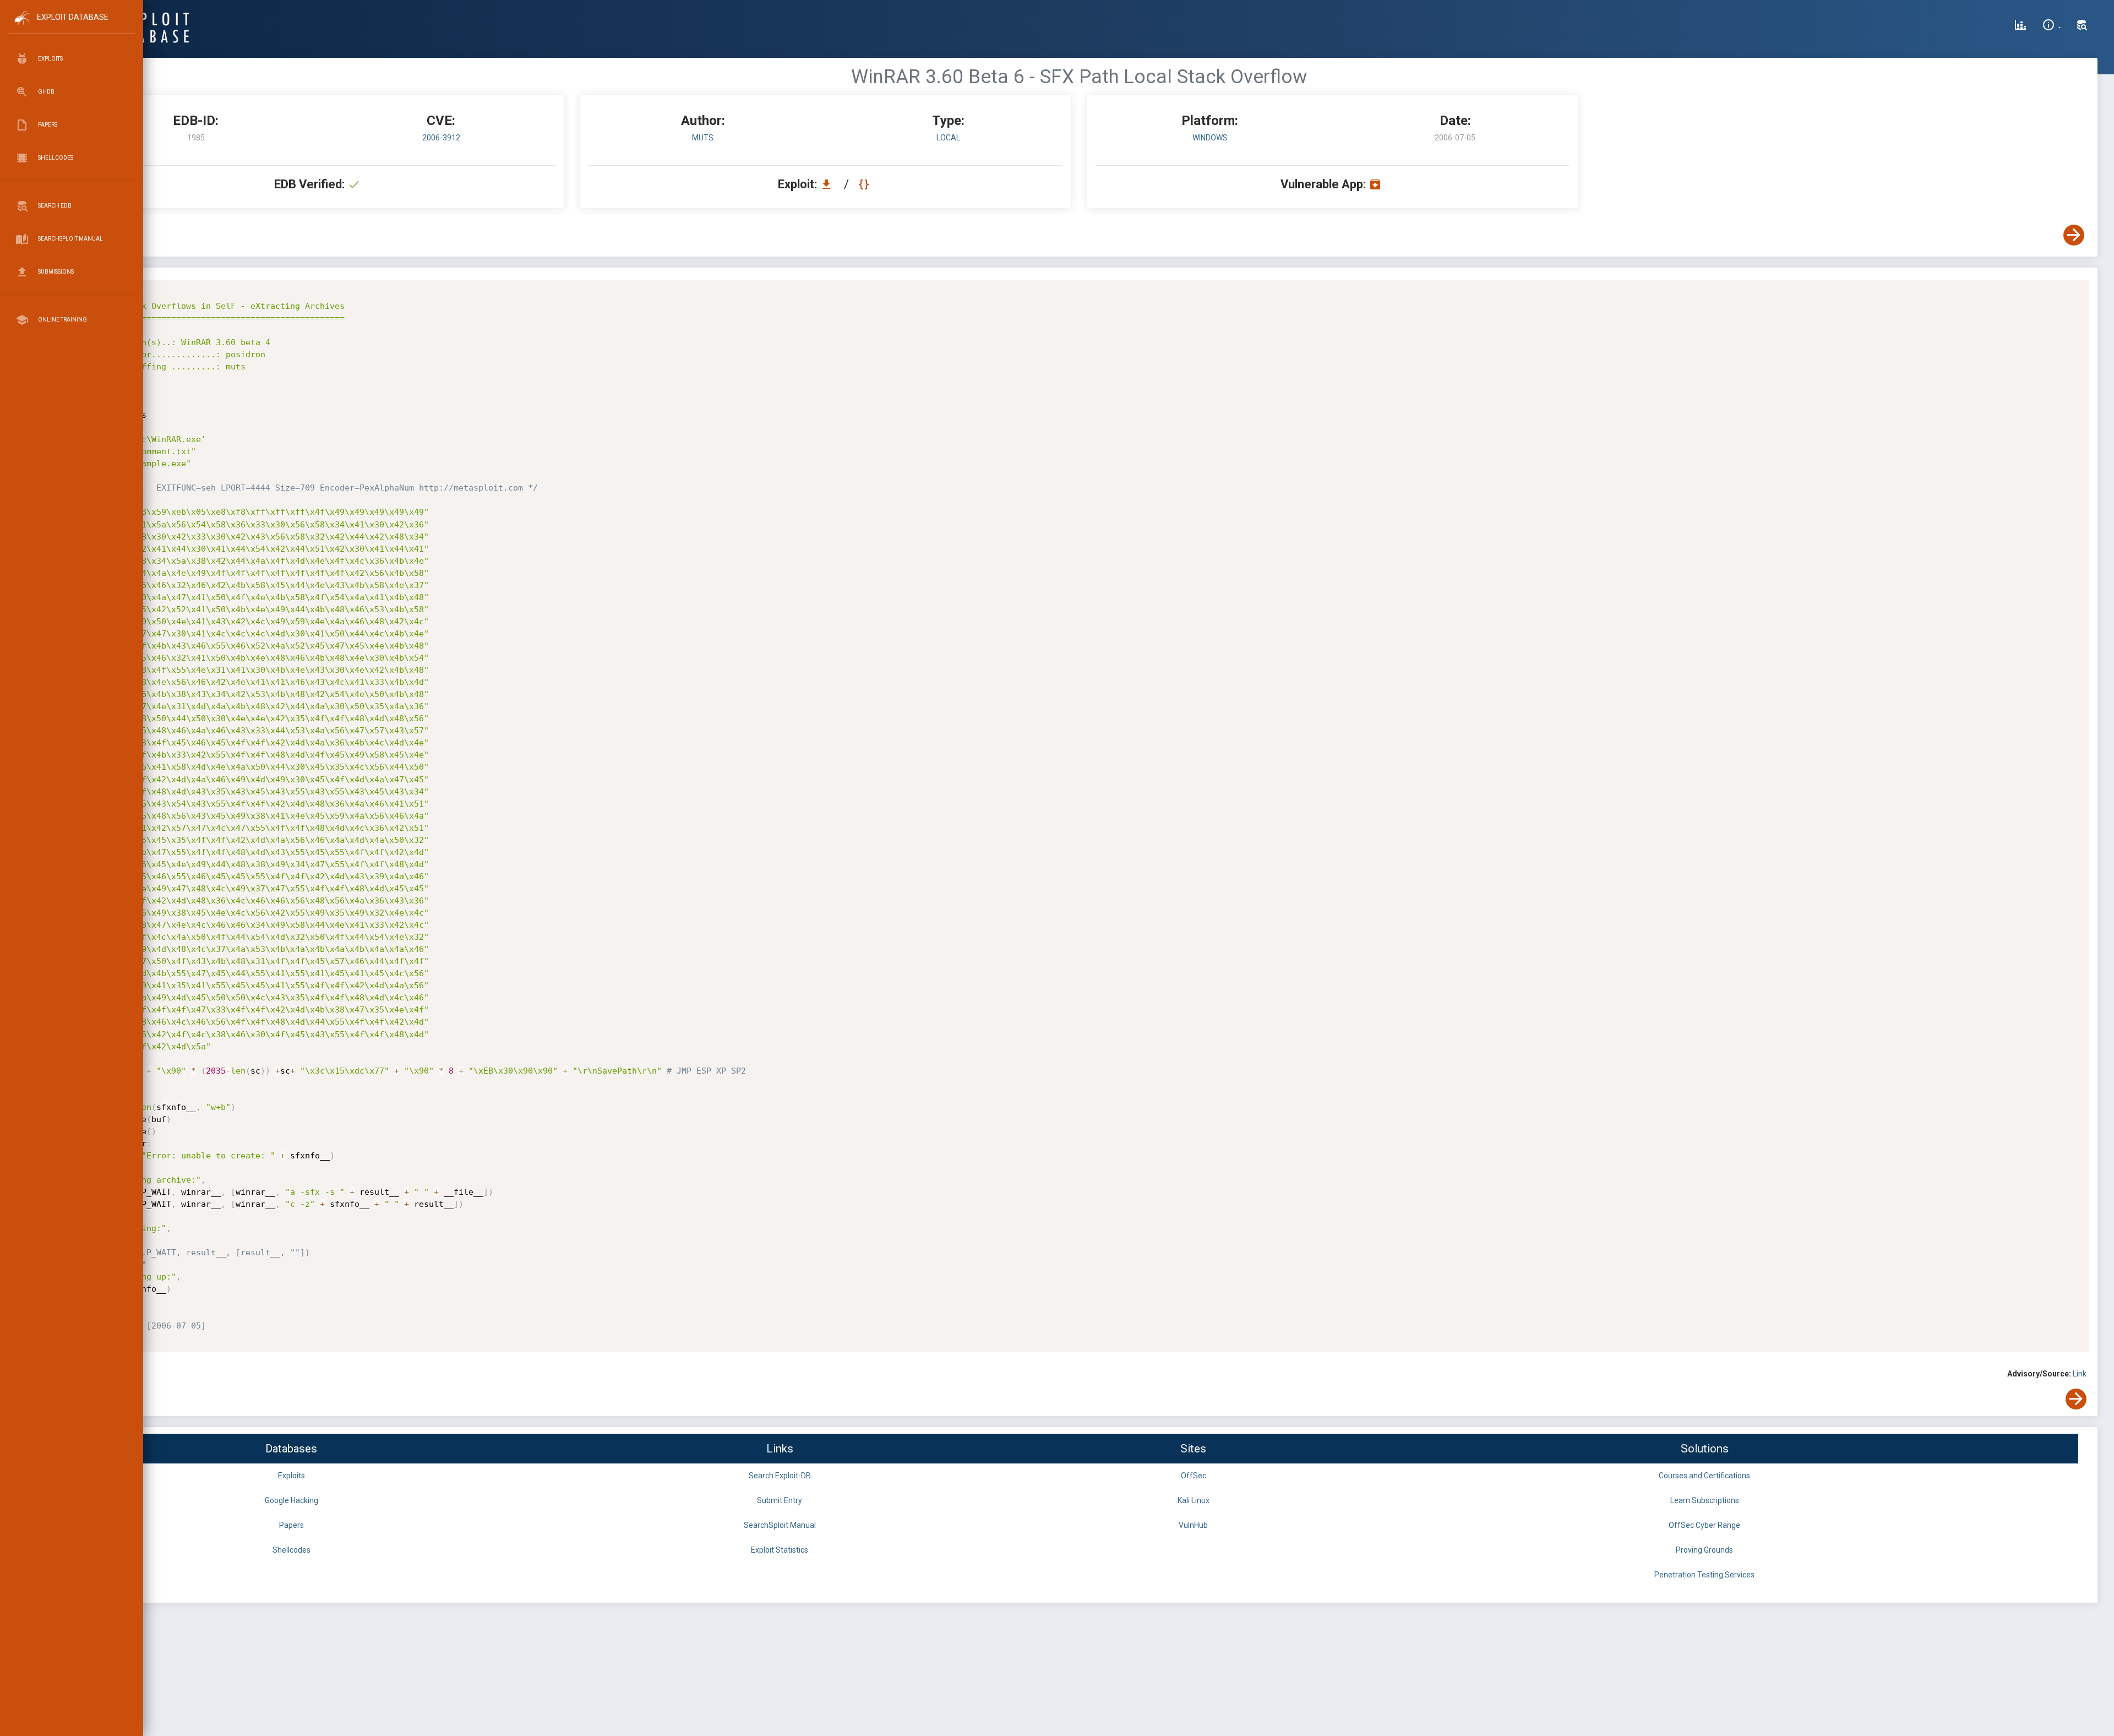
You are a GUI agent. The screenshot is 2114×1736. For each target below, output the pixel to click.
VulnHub (1193, 1525)
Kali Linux (1194, 1500)
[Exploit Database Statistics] (2020, 26)
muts (703, 138)
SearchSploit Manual (780, 1525)
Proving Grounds (1704, 1550)
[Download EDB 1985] (829, 184)
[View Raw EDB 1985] (865, 184)
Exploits (292, 1476)
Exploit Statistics (780, 1550)
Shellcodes (292, 1550)
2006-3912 (441, 138)
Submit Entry (780, 1500)
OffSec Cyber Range (1704, 1525)
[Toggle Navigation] (71, 27)
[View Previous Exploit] (84, 235)
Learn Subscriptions (1705, 1500)
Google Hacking (292, 1500)
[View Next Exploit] (2074, 235)
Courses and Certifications (1704, 1476)
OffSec (1194, 1476)
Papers (292, 1525)
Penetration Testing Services (1704, 1575)
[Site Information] (2052, 26)
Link (2080, 1374)
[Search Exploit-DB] (2082, 26)
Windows (1210, 138)
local (948, 138)
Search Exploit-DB (780, 1476)
